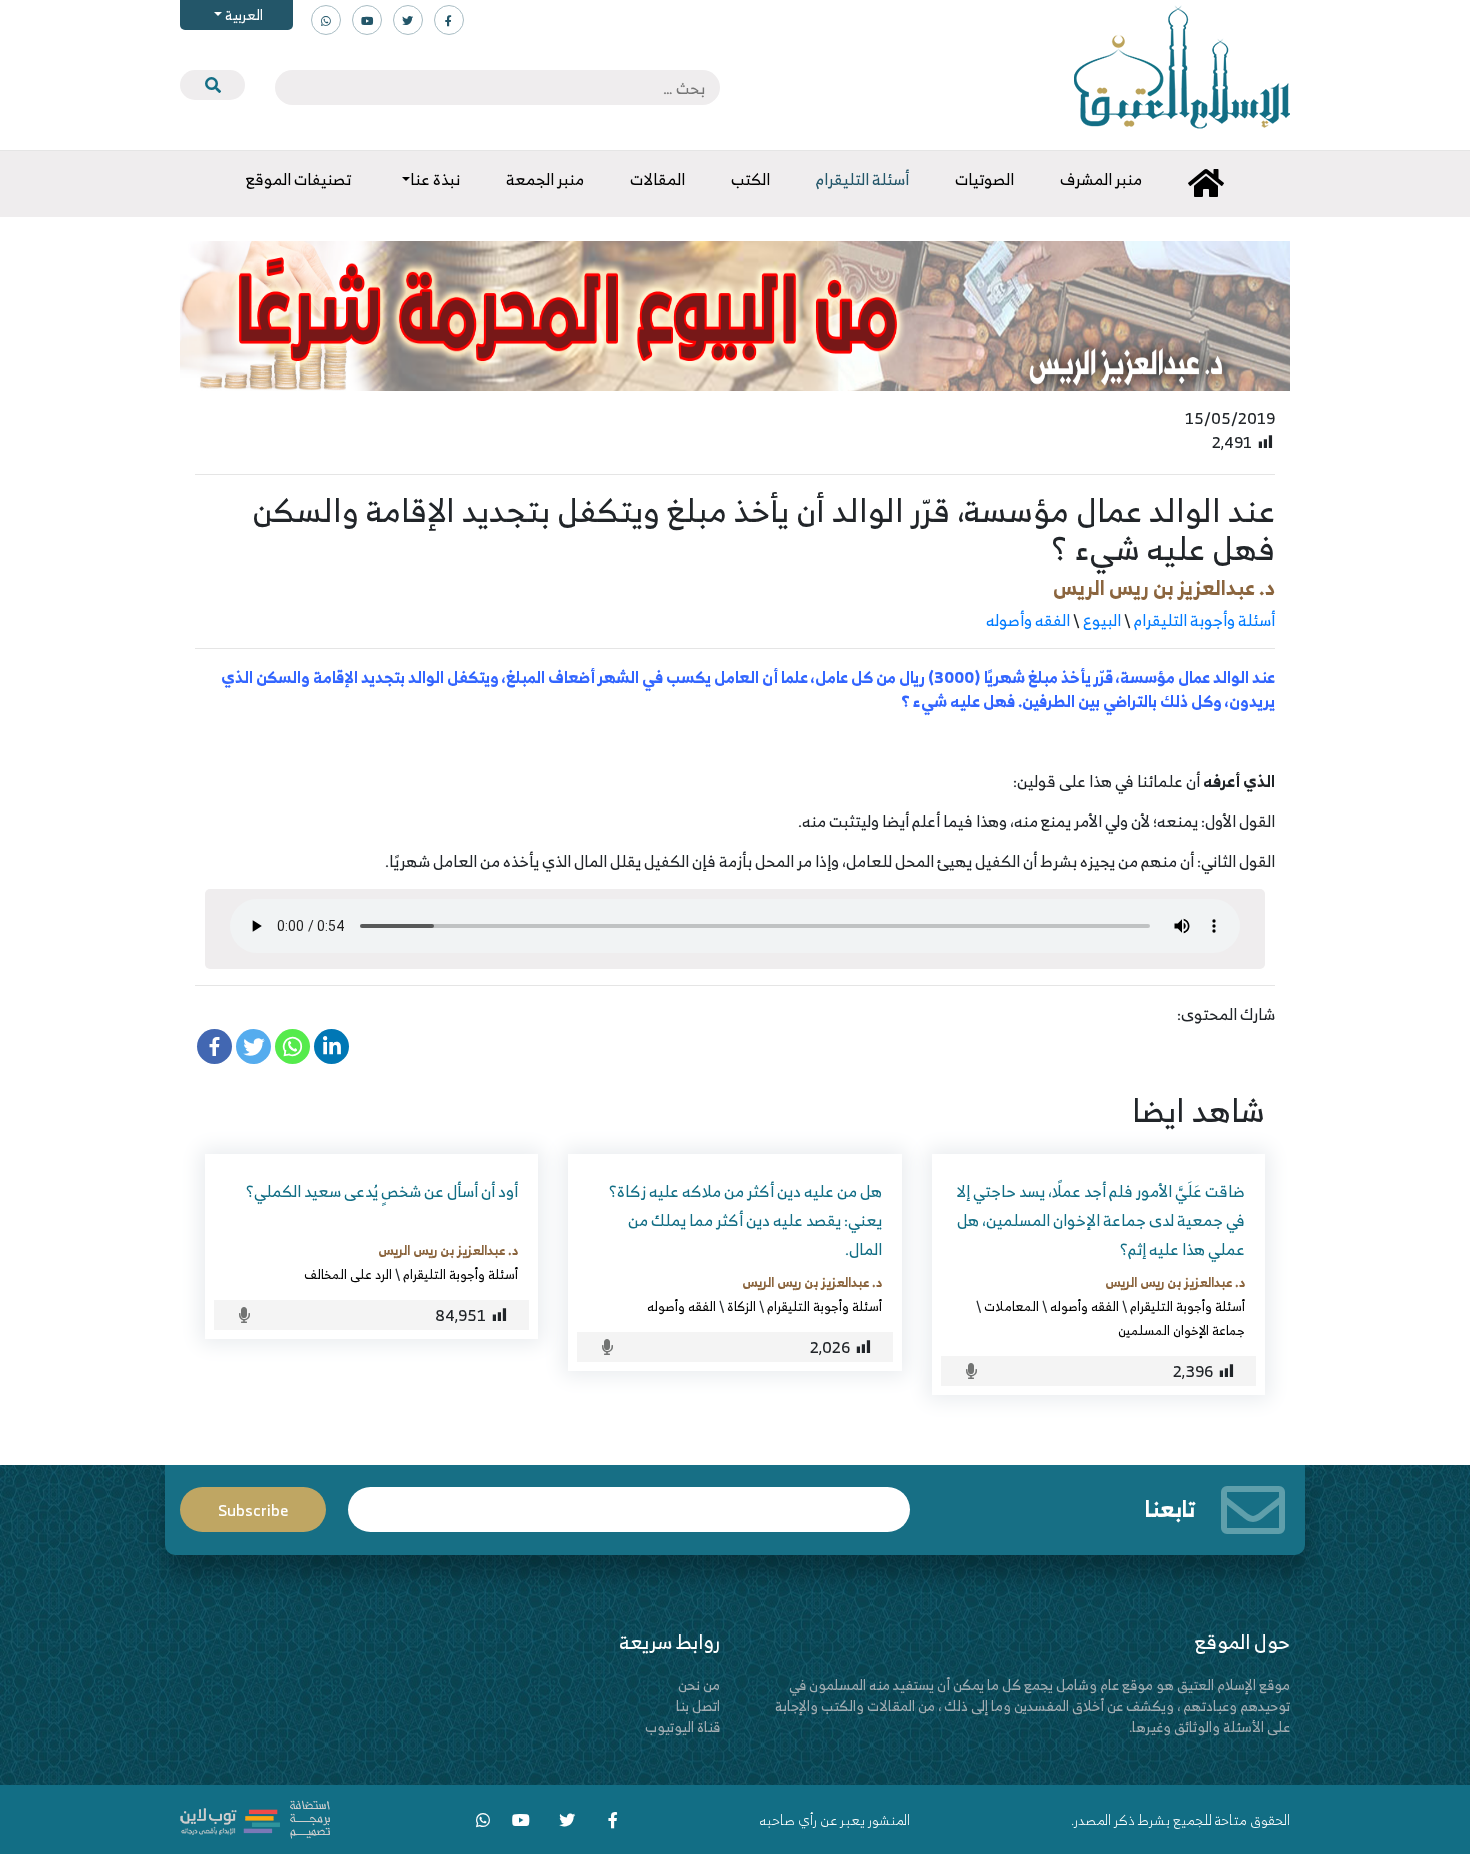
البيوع (1102, 620)
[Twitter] (253, 1046)
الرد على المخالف (348, 1274)
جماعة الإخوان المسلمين (1181, 1330)
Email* (629, 1500)
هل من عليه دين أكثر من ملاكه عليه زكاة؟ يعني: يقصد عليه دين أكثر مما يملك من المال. (745, 1220)
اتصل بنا (698, 1705)
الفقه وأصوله (1028, 620)
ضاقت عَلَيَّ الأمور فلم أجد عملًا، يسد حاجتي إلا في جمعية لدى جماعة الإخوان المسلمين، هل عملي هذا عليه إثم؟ (1100, 1220)
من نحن (699, 1684)
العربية (242, 14)
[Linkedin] (331, 1046)
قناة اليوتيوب (682, 1726)
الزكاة (741, 1306)
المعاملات (1011, 1306)
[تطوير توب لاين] (255, 1817)
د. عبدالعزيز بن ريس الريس (1164, 587)
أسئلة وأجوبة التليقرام (1204, 620)
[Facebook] (214, 1046)
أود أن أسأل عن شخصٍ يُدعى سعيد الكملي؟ (382, 1191)
